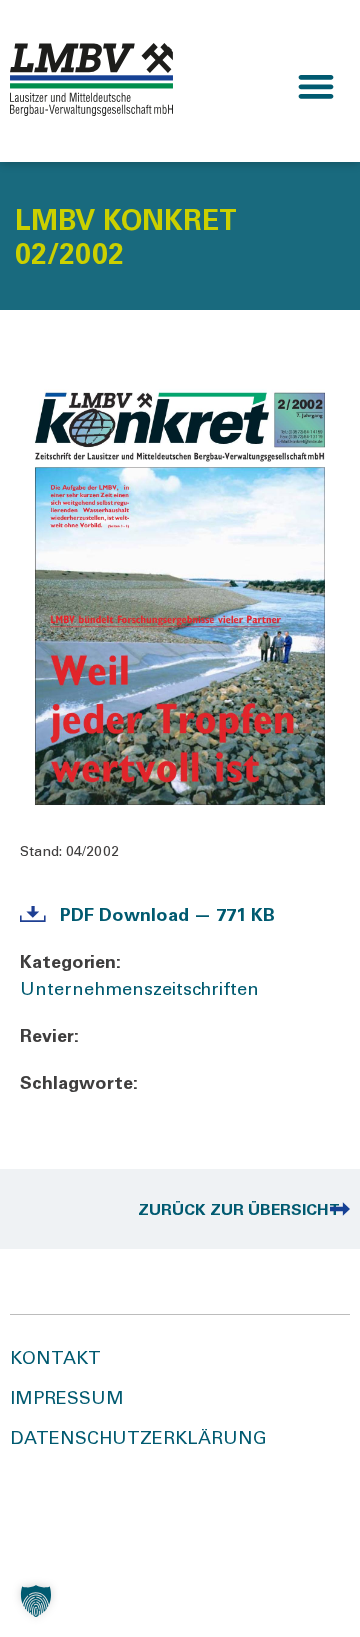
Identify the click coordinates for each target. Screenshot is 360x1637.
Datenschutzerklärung (138, 1440)
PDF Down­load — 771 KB (167, 917)
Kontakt (55, 1360)
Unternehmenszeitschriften (139, 991)
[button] (316, 86)
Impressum (67, 1400)
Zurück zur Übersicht (239, 1211)
